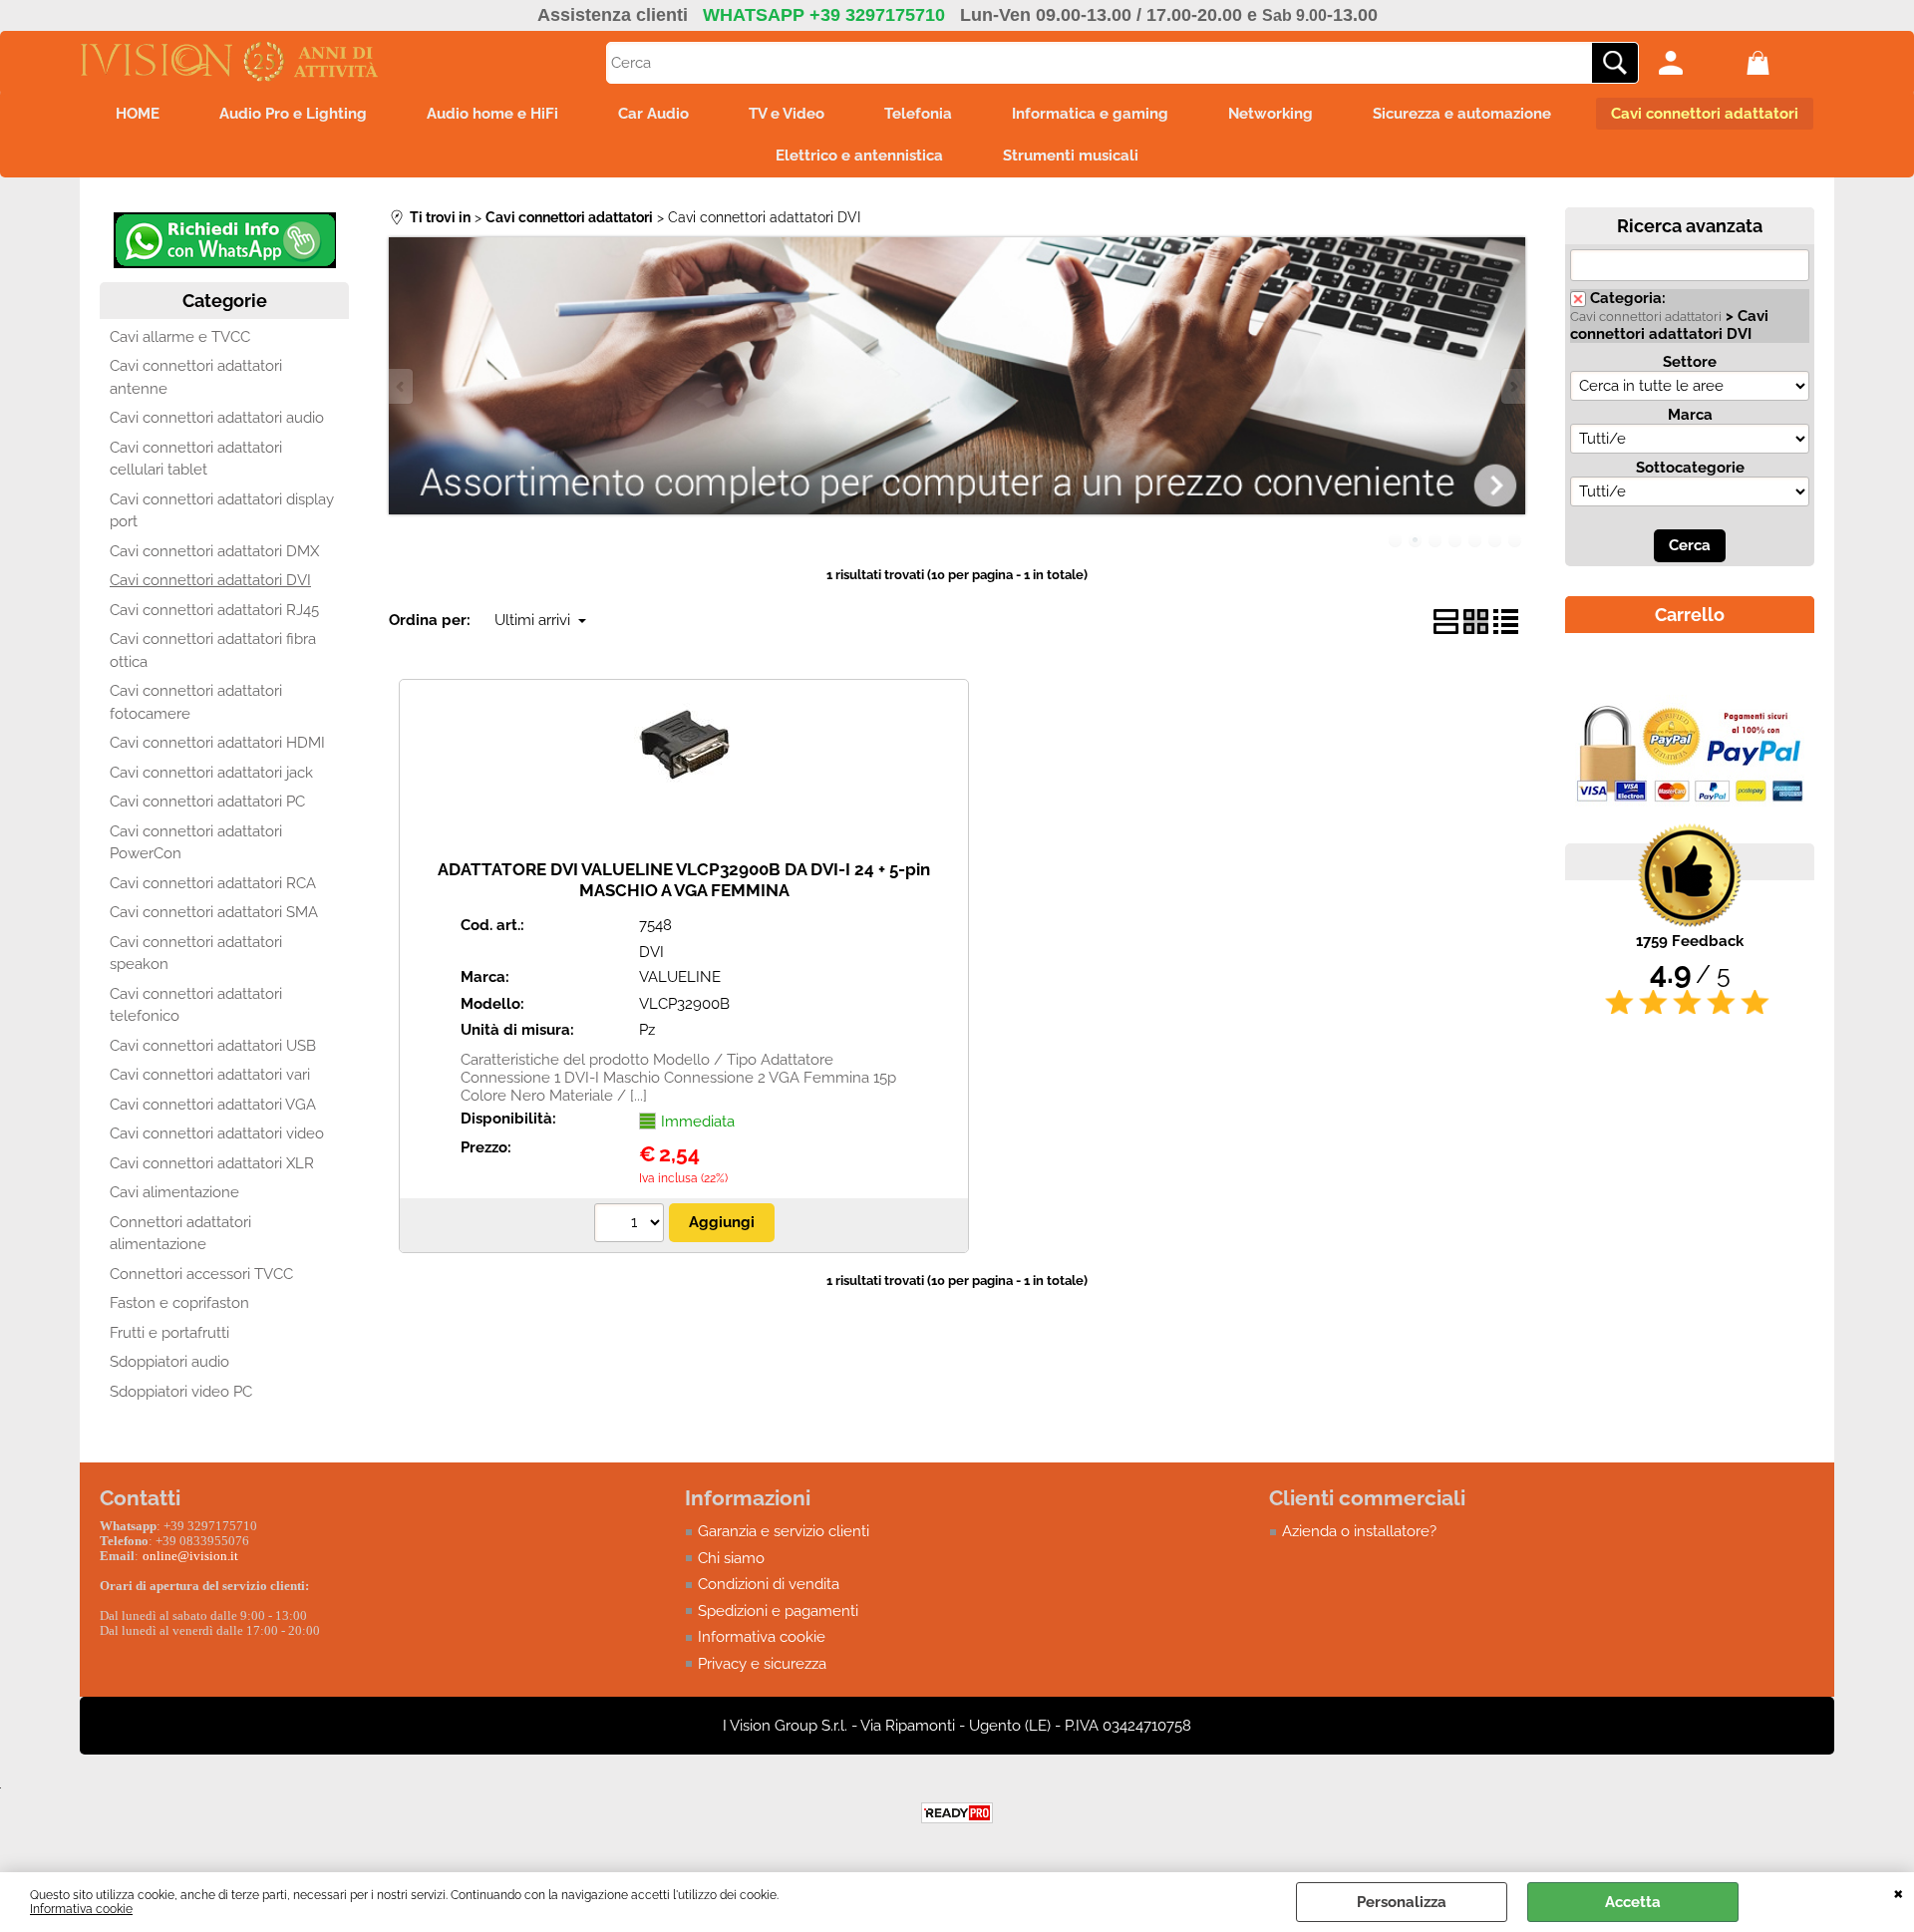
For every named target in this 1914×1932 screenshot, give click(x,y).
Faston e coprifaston (179, 1303)
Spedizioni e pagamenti (778, 1611)
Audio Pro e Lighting (293, 114)
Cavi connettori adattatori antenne (196, 377)
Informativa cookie (81, 1909)
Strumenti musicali (1071, 156)
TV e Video (787, 114)
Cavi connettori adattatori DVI (210, 580)
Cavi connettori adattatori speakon (196, 954)
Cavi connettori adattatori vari (210, 1075)
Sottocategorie (1690, 468)
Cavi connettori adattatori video (217, 1133)
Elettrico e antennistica (859, 156)
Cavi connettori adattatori (1705, 114)
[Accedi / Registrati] (1698, 63)
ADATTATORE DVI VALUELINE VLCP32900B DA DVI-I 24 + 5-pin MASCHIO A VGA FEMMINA (684, 880)
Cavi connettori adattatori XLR (212, 1163)
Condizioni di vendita (769, 1584)
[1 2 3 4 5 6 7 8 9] (632, 1225)
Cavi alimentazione (174, 1192)
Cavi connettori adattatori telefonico (196, 1005)
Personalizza (1402, 1902)
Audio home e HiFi (492, 114)
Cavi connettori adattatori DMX (214, 551)
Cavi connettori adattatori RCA (213, 883)
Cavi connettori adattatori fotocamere (196, 702)
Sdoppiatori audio (169, 1362)
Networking (1271, 114)
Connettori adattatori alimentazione (180, 1234)
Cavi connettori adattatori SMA (214, 912)
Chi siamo (731, 1558)
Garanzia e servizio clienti (784, 1531)
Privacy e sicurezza (762, 1664)
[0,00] (1785, 63)
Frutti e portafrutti (169, 1333)
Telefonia (918, 114)
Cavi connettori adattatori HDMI (217, 743)
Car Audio (653, 114)
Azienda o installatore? (1359, 1531)
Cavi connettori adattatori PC (207, 802)
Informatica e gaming (1090, 114)
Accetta (1633, 1902)
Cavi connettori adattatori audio (217, 418)
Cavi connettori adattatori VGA (213, 1105)
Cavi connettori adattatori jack (211, 773)
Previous (402, 386)
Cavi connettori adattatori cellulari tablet (196, 459)
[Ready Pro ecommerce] (957, 1813)
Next (1512, 386)
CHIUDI (1899, 1892)
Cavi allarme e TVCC (180, 337)
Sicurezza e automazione (1462, 114)
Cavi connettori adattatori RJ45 (214, 610)
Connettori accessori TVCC (201, 1274)
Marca (1690, 415)
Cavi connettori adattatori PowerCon (196, 843)
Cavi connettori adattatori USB (213, 1046)
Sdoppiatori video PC (181, 1392)
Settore (1690, 362)
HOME (138, 114)
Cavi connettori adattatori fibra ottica (213, 650)
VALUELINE (680, 977)
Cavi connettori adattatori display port (222, 511)
